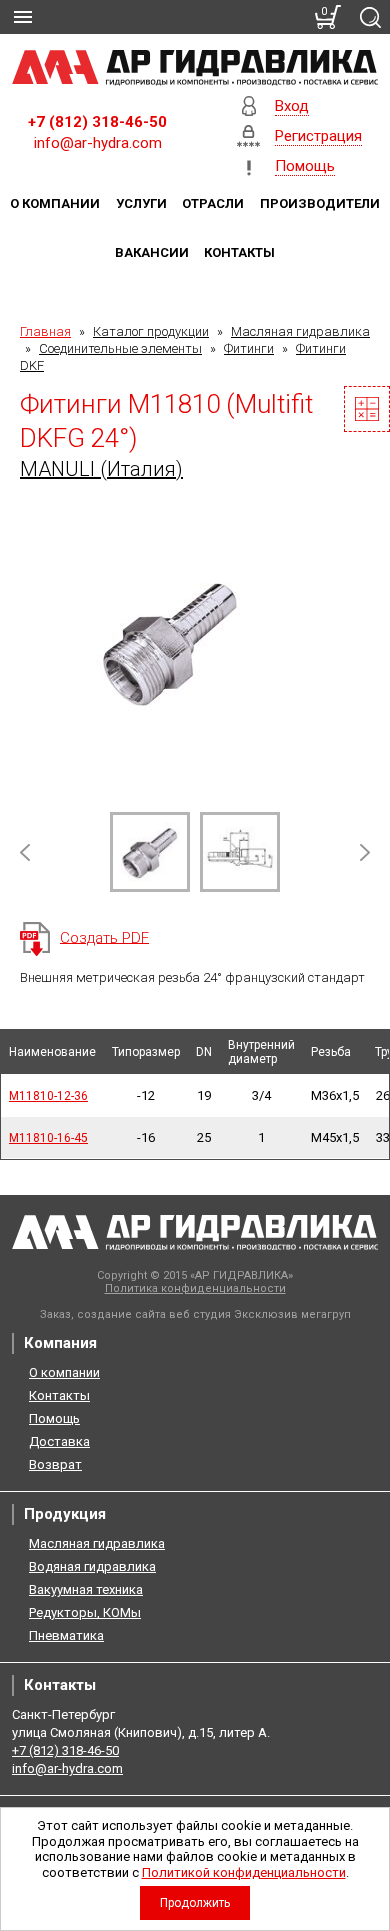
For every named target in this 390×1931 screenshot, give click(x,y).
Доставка (59, 1441)
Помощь (54, 1418)
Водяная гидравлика (92, 1566)
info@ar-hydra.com (98, 143)
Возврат (55, 1464)
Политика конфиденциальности (195, 1288)
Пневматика (66, 1635)
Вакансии (152, 252)
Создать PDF (104, 937)
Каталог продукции (151, 331)
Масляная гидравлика (300, 331)
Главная (45, 331)
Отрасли (213, 203)
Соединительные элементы (120, 348)
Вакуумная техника (86, 1589)
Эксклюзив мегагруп (292, 1314)
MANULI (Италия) (101, 469)
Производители (320, 203)
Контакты (239, 252)
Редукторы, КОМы (85, 1612)
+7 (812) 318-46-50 (97, 122)
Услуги (141, 203)
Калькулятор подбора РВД (367, 409)
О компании (55, 203)
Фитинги (249, 348)
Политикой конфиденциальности (244, 1872)
